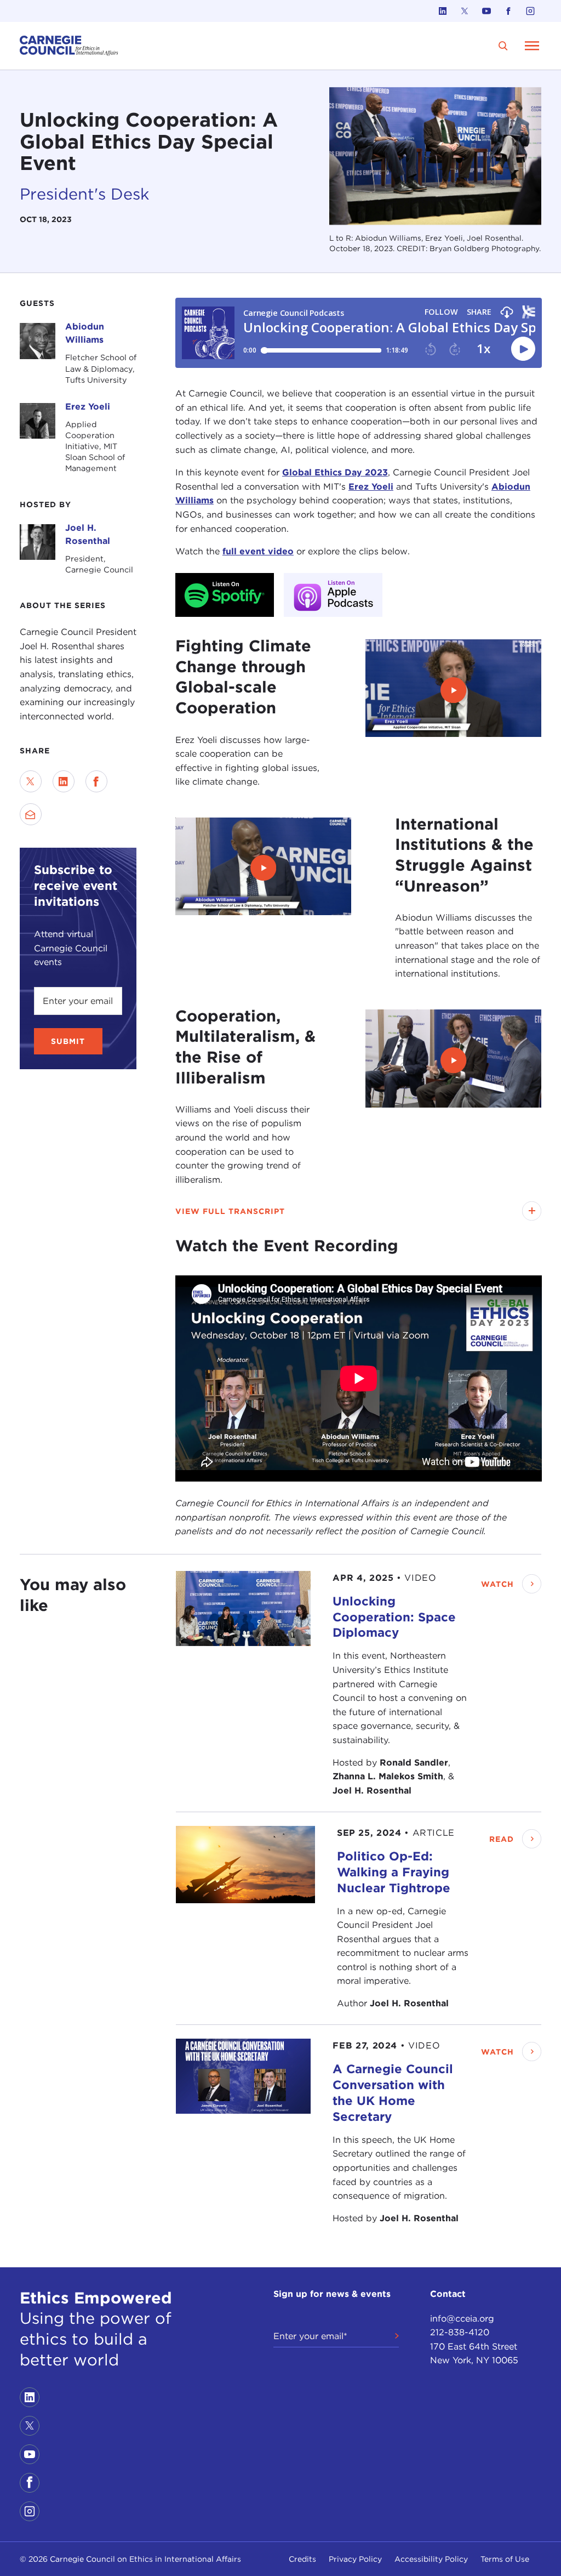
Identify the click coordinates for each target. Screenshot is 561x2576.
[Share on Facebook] (96, 781)
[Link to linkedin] (443, 11)
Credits (302, 2559)
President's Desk (84, 194)
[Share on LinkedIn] (64, 781)
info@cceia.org (462, 2319)
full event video (258, 551)
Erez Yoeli (88, 407)
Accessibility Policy (431, 2559)
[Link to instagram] (530, 11)
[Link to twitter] (465, 11)
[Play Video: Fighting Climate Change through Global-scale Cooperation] (453, 690)
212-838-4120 (460, 2332)
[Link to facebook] (508, 11)
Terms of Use (505, 2559)
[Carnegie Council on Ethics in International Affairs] (69, 46)
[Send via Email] (31, 814)
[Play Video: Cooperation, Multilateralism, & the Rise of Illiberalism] (453, 1060)
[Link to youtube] (486, 11)
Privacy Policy (355, 2559)
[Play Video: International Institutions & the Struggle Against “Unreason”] (263, 868)
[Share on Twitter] (31, 781)
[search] (503, 46)
